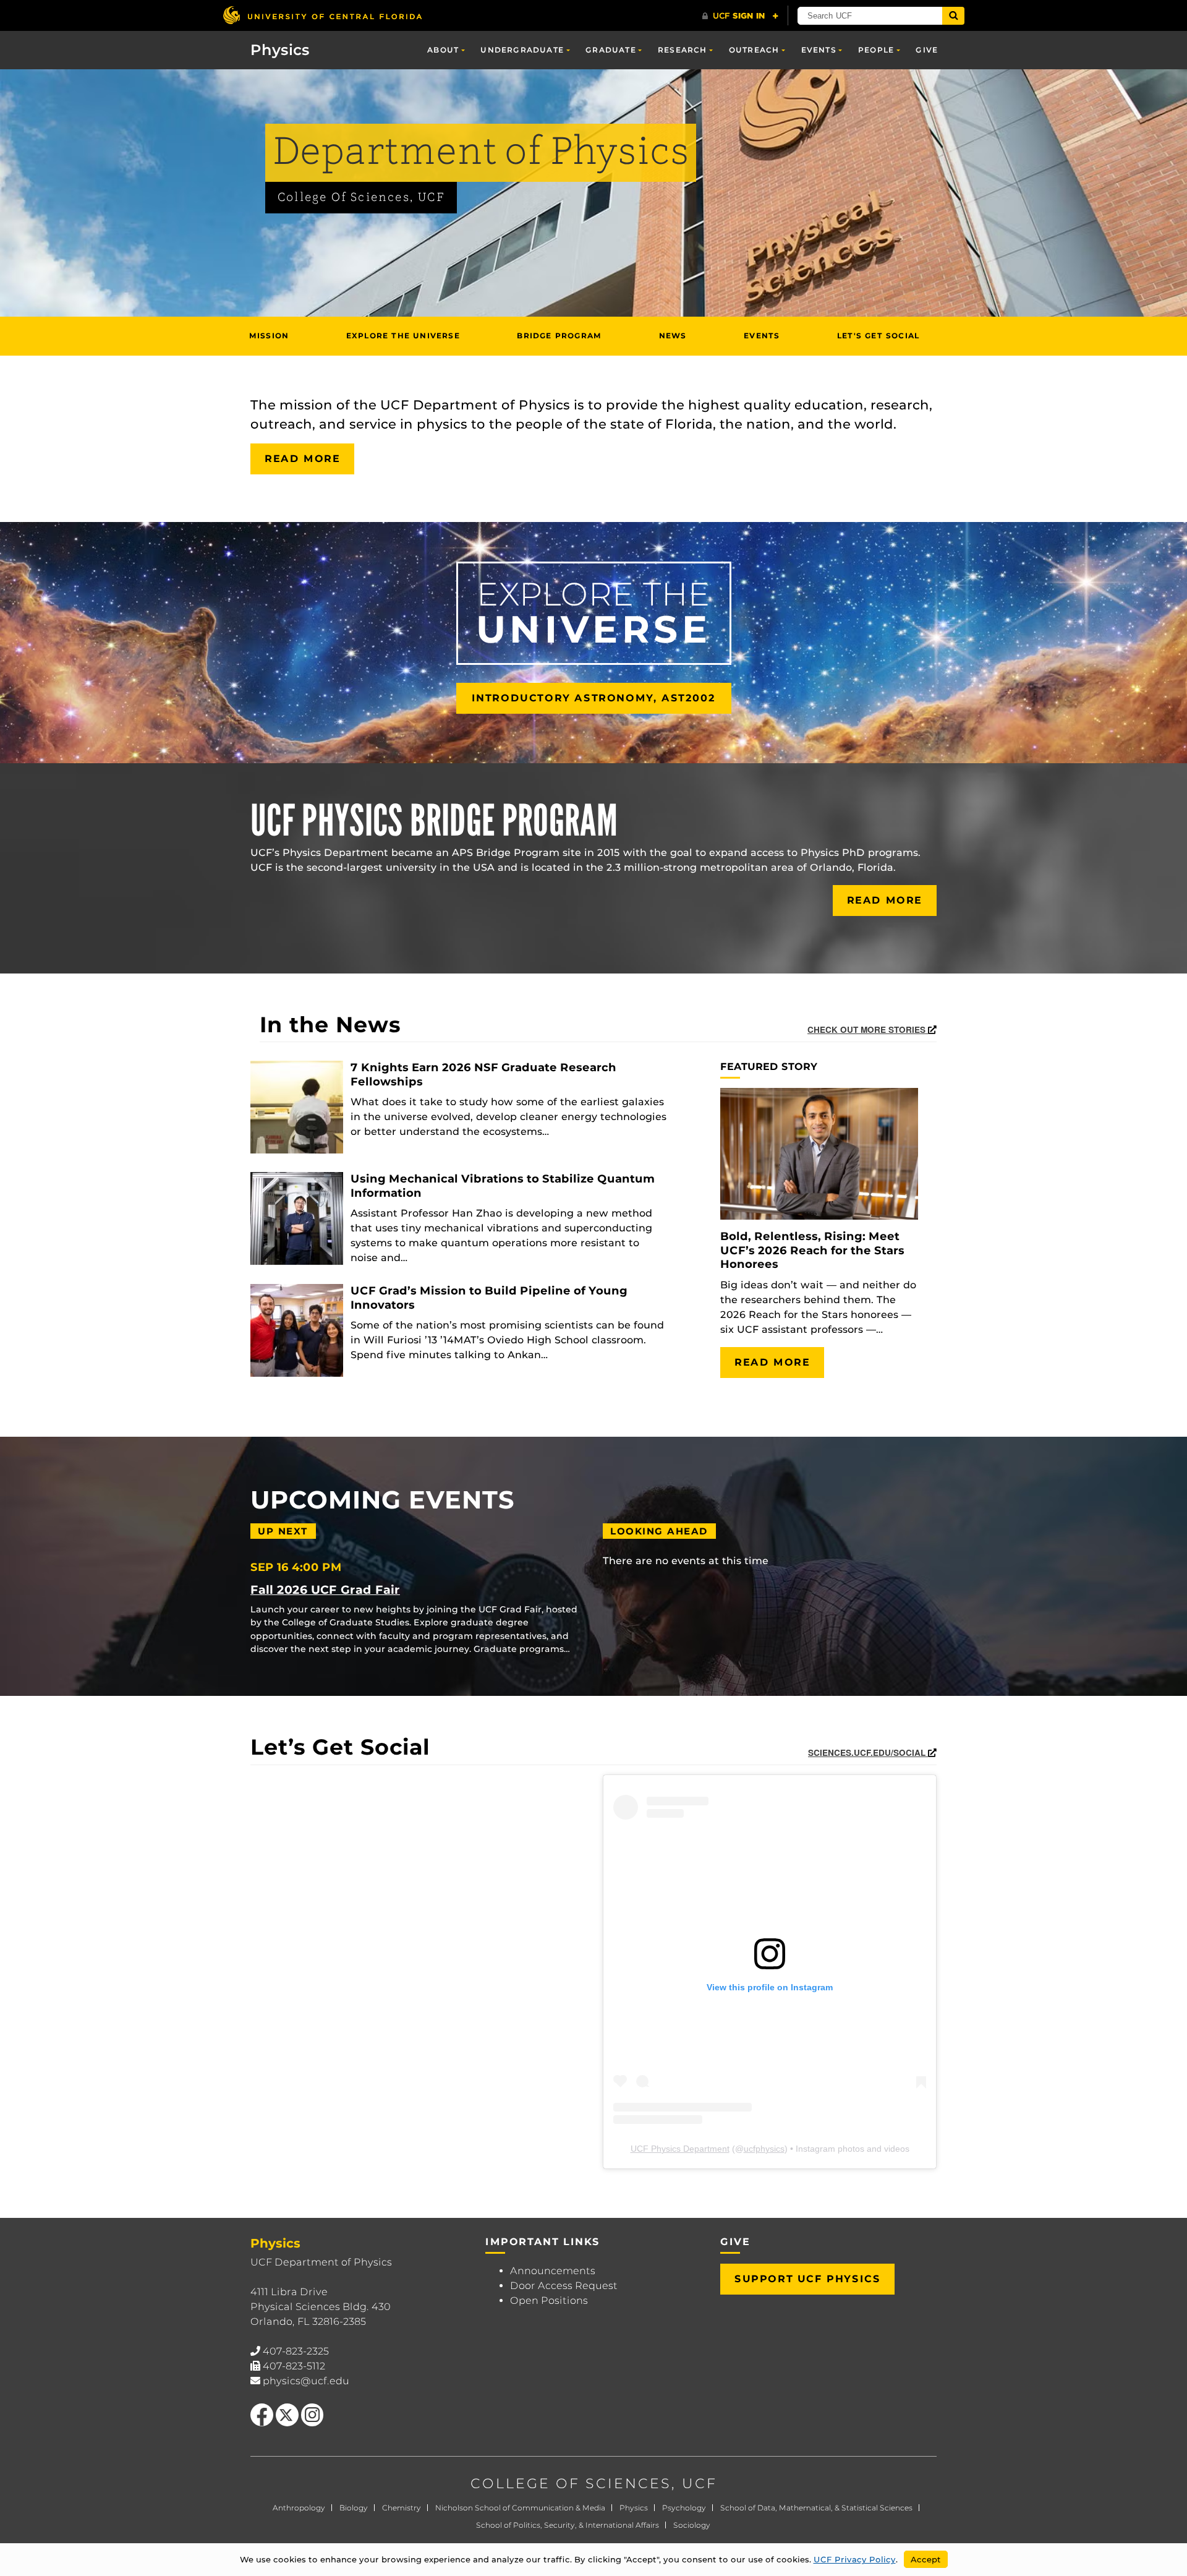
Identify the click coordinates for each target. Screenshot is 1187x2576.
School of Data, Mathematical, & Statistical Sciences (816, 2508)
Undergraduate (522, 50)
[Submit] (953, 16)
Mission (269, 336)
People (876, 50)
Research (683, 50)
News (673, 336)
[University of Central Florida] (322, 15)
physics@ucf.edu (306, 2381)
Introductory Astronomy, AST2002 (594, 698)
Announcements (553, 2271)
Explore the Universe (403, 336)
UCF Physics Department (680, 2149)
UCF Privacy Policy (855, 2559)
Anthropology (299, 2508)
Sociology (692, 2525)
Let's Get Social (878, 336)
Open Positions (549, 2300)
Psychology (684, 2508)
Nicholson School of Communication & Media (520, 2508)
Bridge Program (559, 336)
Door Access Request (564, 2286)
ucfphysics (764, 2149)
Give (927, 50)
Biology (354, 2508)
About (443, 50)
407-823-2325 (296, 2351)
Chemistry (402, 2508)
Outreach (754, 50)
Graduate (611, 50)
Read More (302, 459)
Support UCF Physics (807, 2279)
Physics (634, 2508)
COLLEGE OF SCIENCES (571, 2484)
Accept (926, 2559)
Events (819, 50)
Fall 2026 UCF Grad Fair (325, 1590)
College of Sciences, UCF (361, 198)
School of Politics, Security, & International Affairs (568, 2525)
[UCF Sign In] (740, 16)
